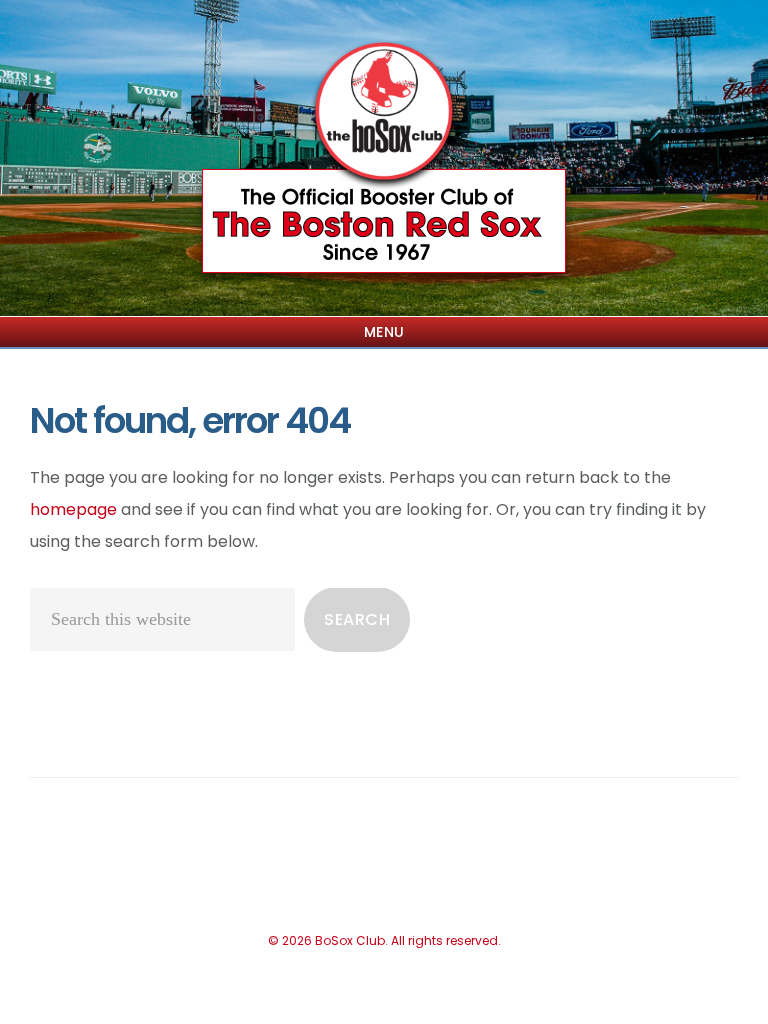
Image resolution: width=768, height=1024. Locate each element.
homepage (73, 509)
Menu (384, 332)
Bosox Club (384, 115)
